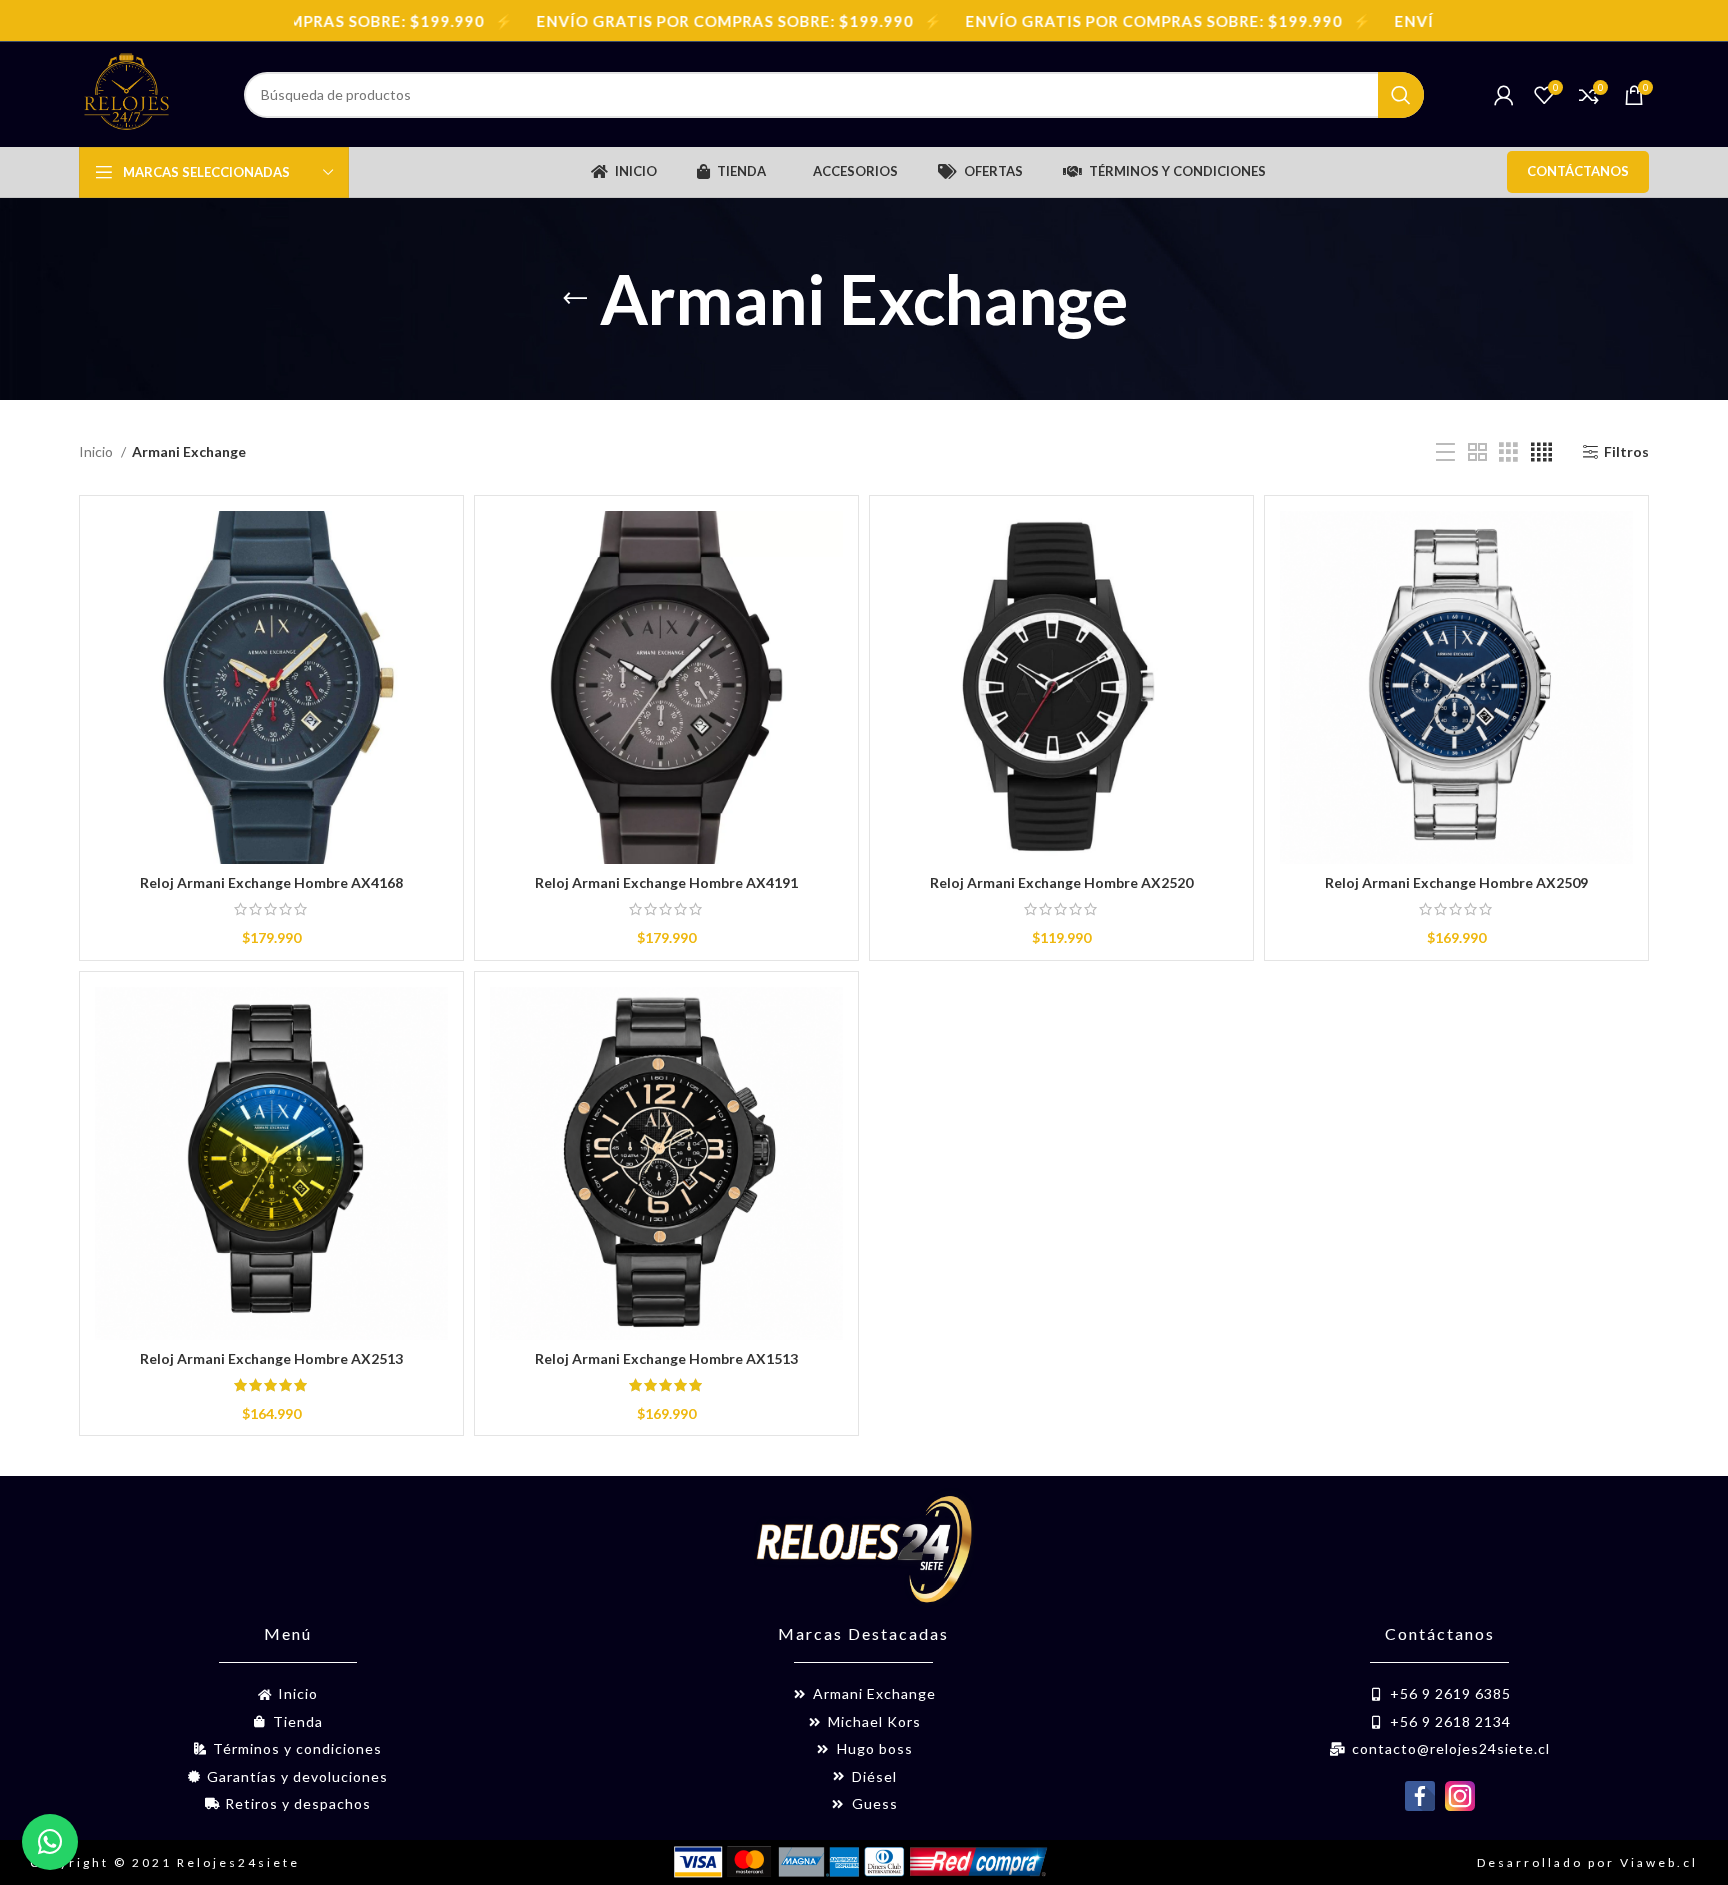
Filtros (1626, 452)
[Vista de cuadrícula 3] (1508, 452)
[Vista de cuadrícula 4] (1541, 452)
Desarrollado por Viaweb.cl (1587, 1862)
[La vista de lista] (1445, 452)
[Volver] (575, 299)
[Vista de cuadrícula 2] (1477, 452)
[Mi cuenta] (1504, 95)
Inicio (97, 451)
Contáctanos (1578, 171)
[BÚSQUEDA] (1401, 95)
